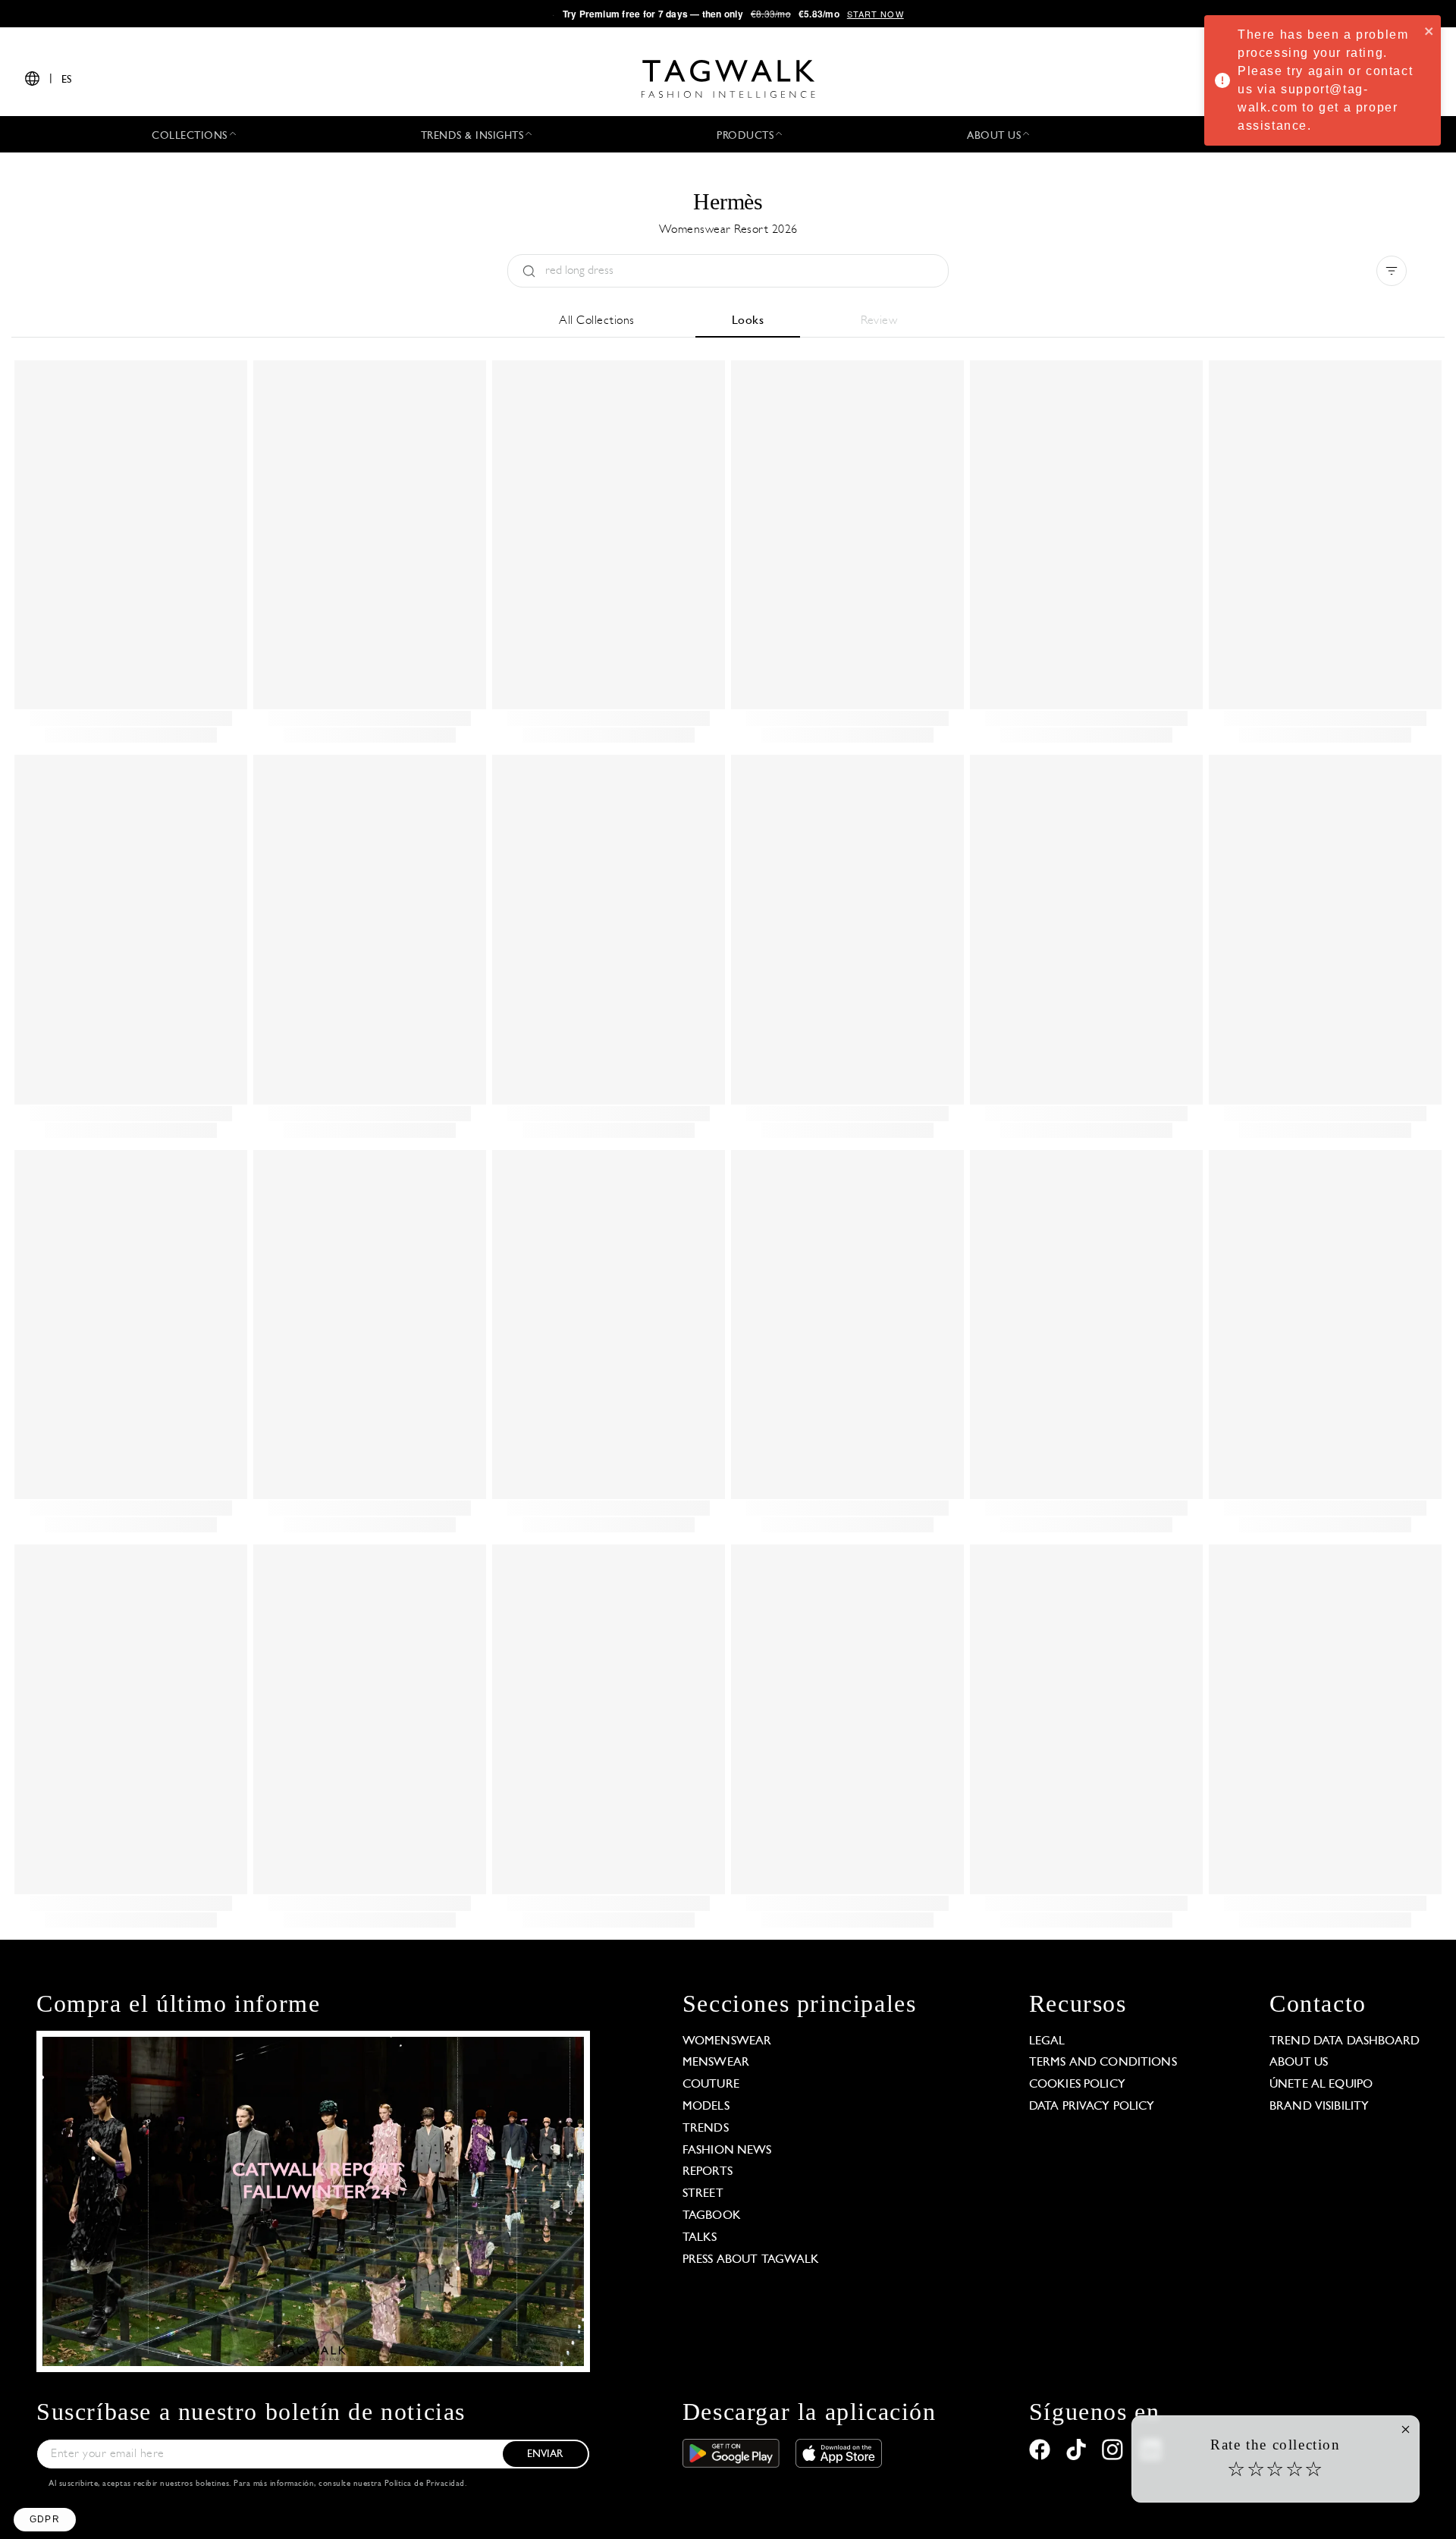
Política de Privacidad (425, 2484)
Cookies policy (1077, 2085)
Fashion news (727, 2151)
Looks (748, 321)
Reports (708, 2172)
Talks (700, 2238)
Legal (1047, 2041)
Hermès (728, 201)
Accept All (281, 2462)
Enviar (545, 2454)
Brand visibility (1319, 2107)
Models (706, 2107)
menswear (716, 2063)
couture (711, 2085)
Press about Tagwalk (751, 2260)
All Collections (597, 321)
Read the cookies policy (94, 2413)
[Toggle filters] (1392, 271)
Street (703, 2194)
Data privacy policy (1092, 2107)
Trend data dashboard (1345, 2041)
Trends (706, 2129)
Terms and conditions (1103, 2063)
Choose (174, 2462)
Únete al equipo (1321, 2085)
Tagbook (712, 2216)
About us (1299, 2063)
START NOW (875, 14)
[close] (1429, 30)
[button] (45, 2520)
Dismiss (68, 2462)
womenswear (727, 2041)
